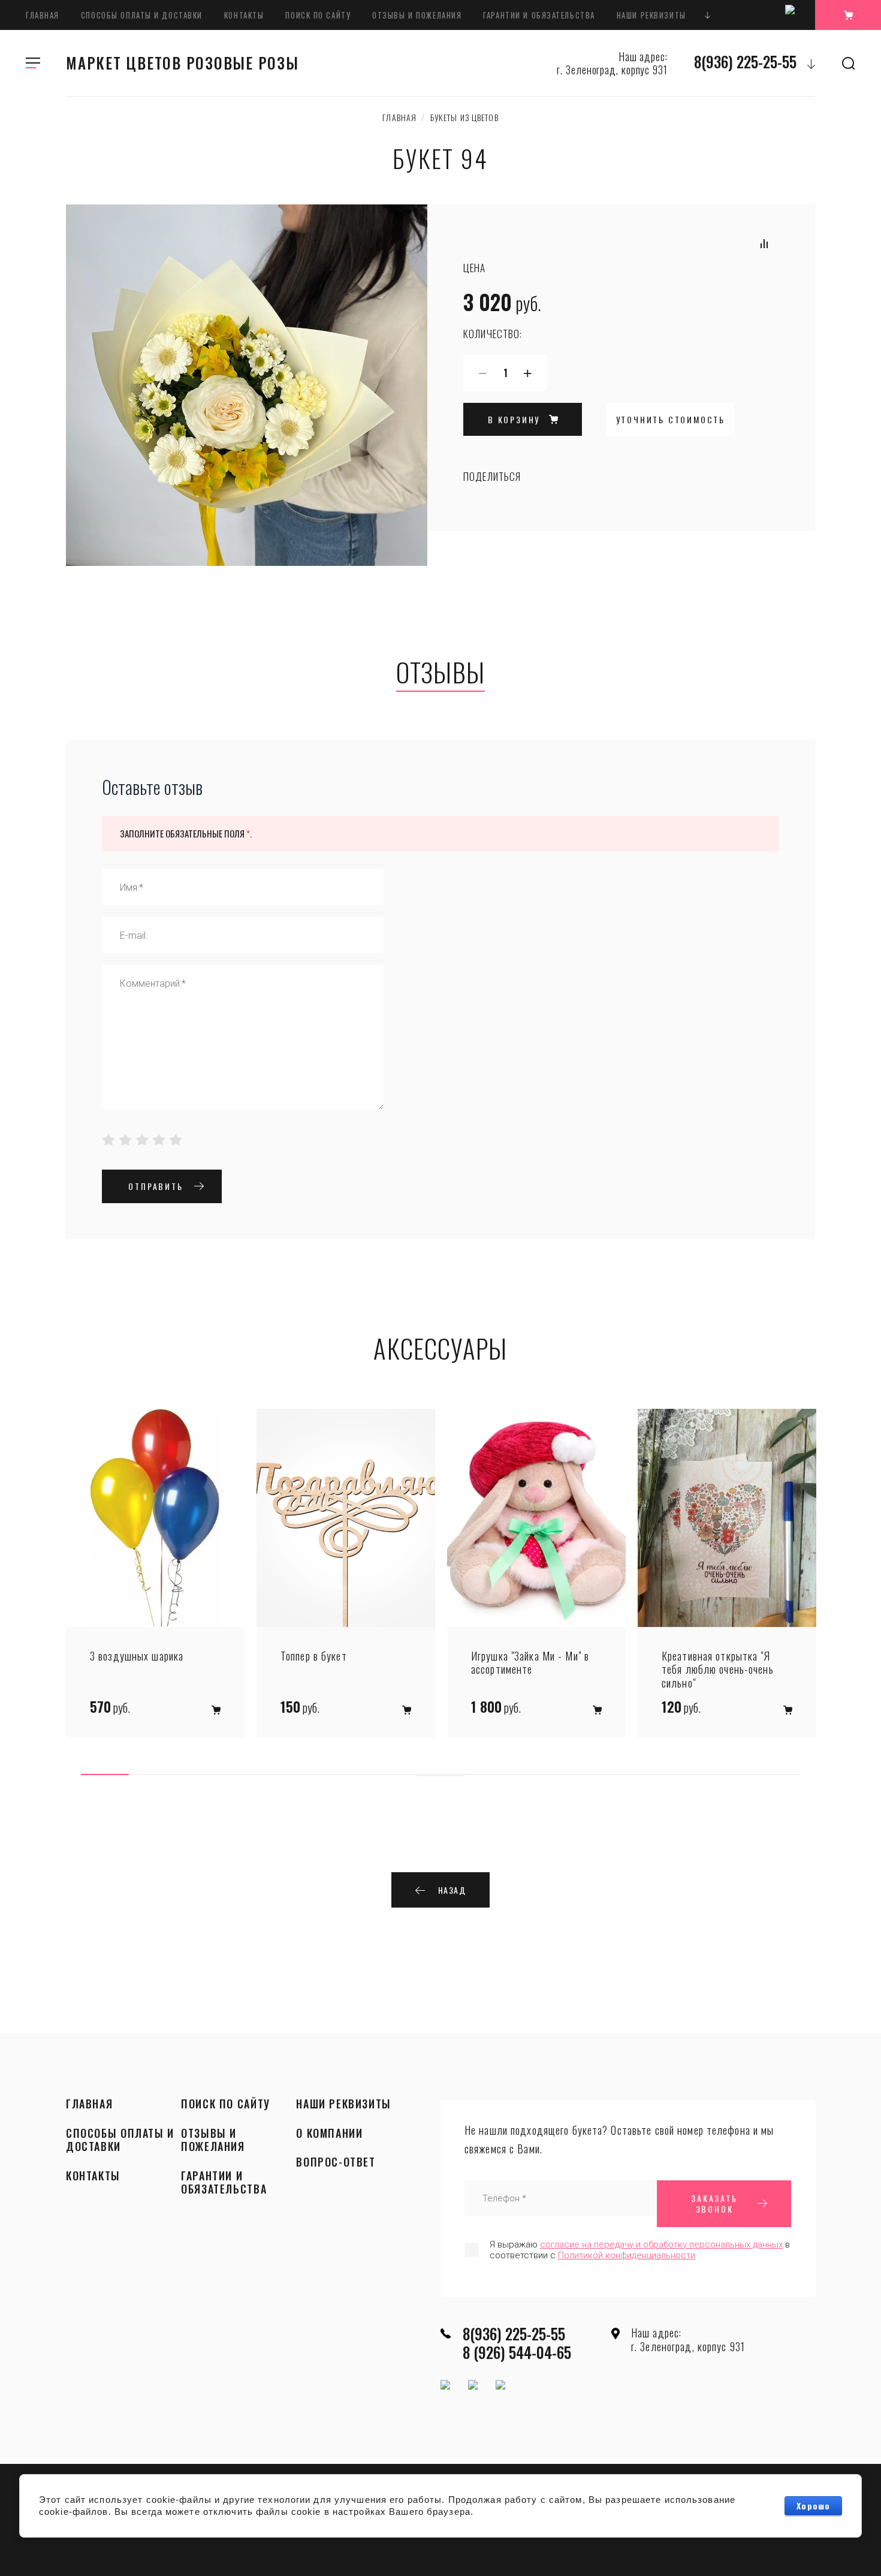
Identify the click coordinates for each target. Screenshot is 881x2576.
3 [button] (201, 1774)
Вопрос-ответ (336, 2162)
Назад (452, 1890)
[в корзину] (216, 1710)
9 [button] (488, 1774)
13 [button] (680, 1774)
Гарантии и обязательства (539, 15)
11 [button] (584, 1774)
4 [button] (249, 1774)
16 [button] (441, 1776)
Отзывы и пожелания (417, 15)
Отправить (156, 1186)
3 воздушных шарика (137, 1656)
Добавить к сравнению (764, 243)
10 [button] (536, 1774)
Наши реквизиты (651, 15)
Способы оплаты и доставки (142, 15)
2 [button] (153, 1774)
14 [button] (728, 1774)
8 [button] (441, 1774)
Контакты (244, 15)
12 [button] (632, 1774)
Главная (43, 15)
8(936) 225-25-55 (745, 61)
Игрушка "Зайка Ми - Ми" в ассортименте (530, 1663)
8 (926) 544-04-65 (517, 2352)
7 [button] (393, 1774)
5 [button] (297, 1774)
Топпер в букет (314, 1656)
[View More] (708, 15)
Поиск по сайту (318, 15)
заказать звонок (714, 2203)
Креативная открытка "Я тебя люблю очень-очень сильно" (718, 1670)
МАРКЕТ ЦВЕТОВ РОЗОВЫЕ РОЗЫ (182, 63)
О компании (329, 2134)
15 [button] (776, 1774)
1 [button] (105, 1774)
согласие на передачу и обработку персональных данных (661, 2244)
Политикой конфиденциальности (627, 2255)
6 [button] (345, 1774)
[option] (155, 1573)
